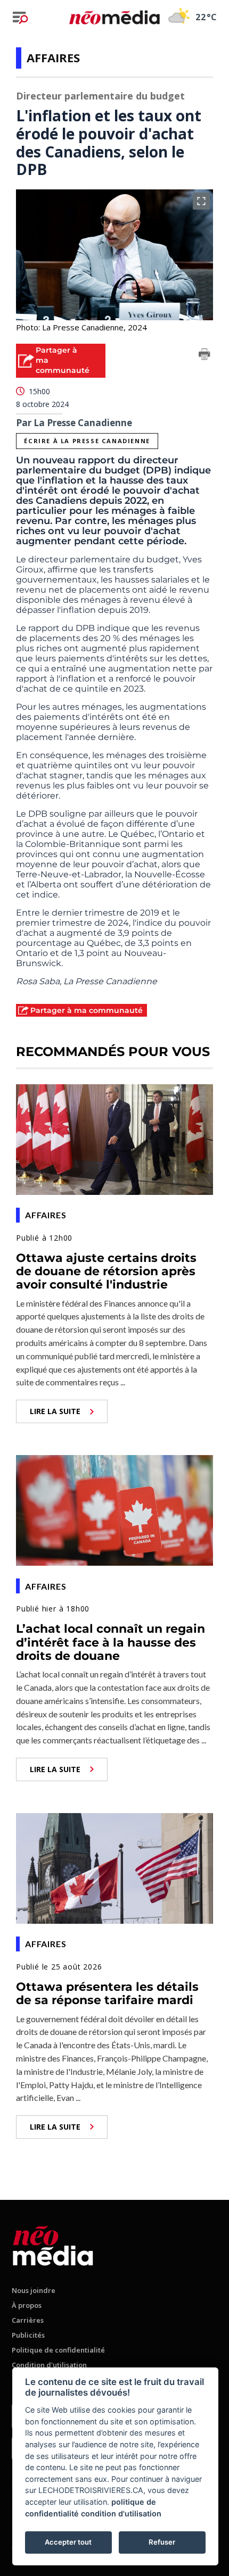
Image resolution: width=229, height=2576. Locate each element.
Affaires (53, 57)
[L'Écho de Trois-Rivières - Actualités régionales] (114, 17)
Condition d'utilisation (49, 2365)
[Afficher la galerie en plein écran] (201, 201)
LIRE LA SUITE (55, 1411)
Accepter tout (68, 2542)
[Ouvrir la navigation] (20, 18)
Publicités (28, 2335)
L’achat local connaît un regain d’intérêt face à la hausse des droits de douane (111, 1642)
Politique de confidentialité (58, 2350)
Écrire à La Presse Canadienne (87, 441)
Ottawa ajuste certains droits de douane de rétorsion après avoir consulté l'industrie (106, 1272)
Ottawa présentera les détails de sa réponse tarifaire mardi (107, 1993)
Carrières (28, 2320)
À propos (27, 2305)
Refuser (162, 2542)
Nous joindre (34, 2290)
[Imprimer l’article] (205, 356)
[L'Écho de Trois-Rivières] (53, 2244)
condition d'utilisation (121, 2513)
